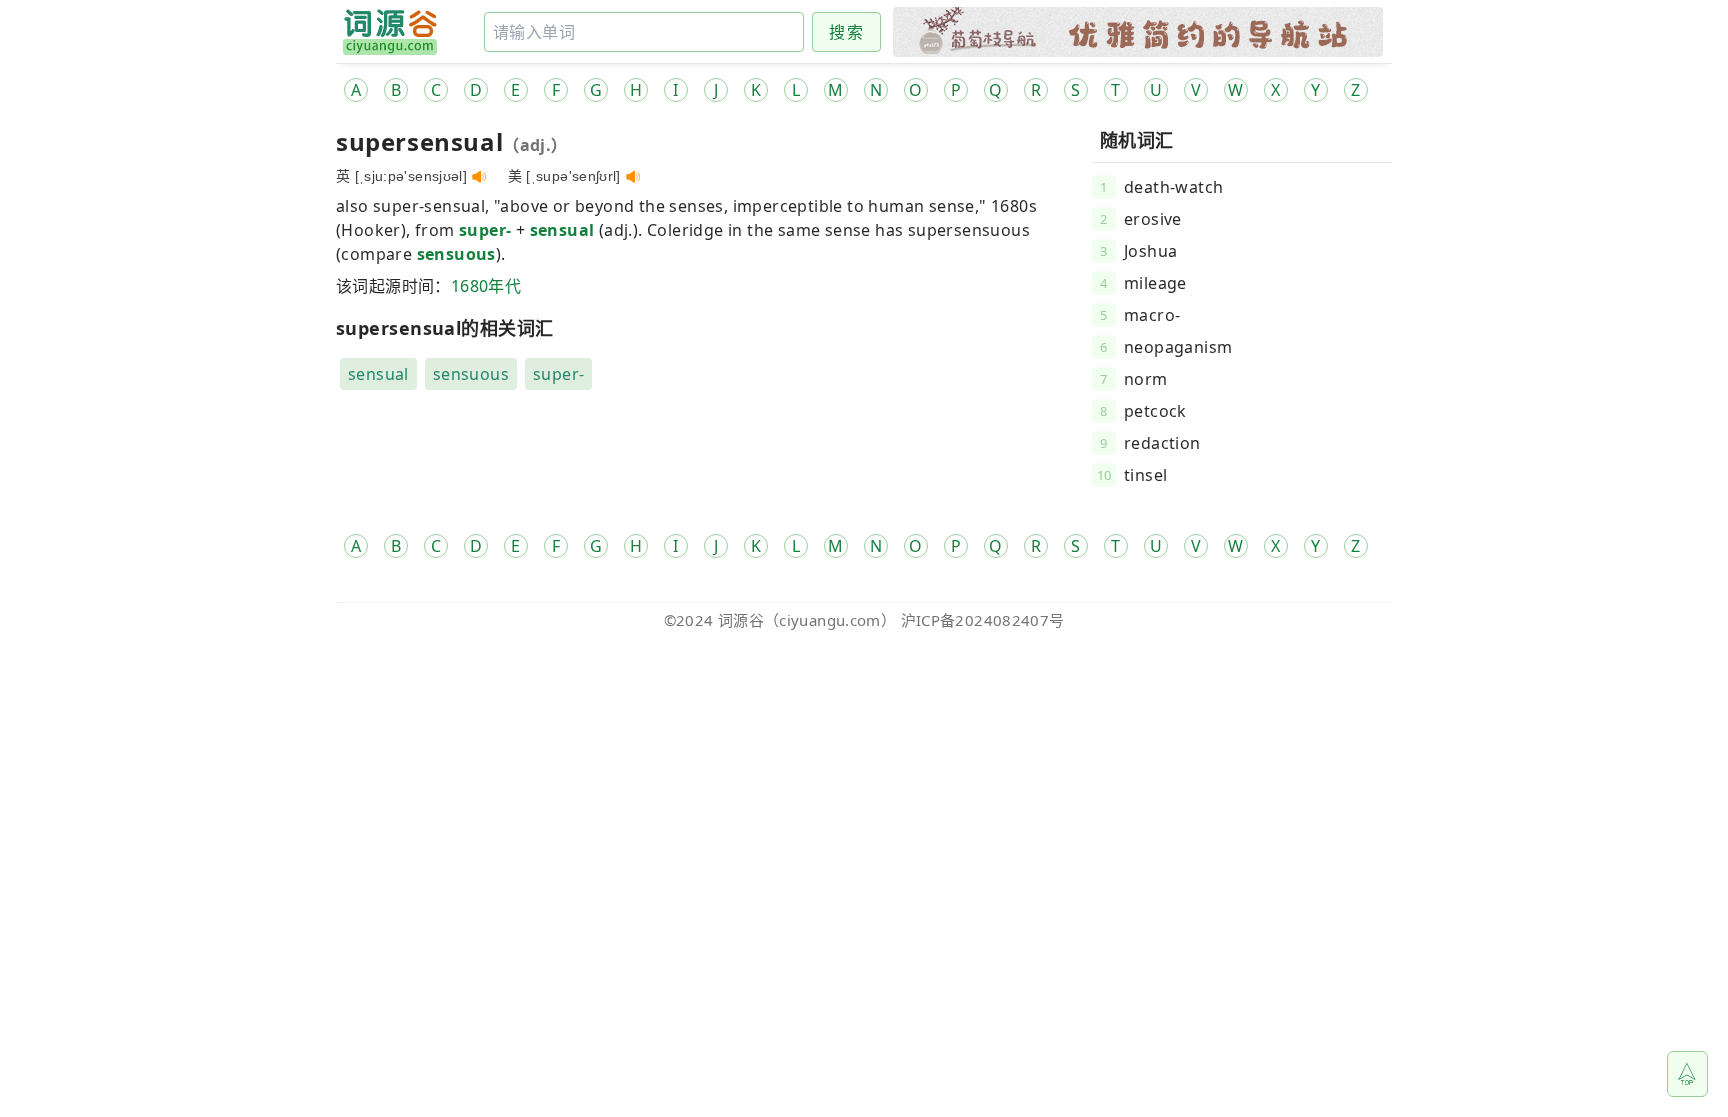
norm (1146, 379)
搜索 (846, 32)
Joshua (1150, 251)
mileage (1155, 283)
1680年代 (486, 286)
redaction (1162, 443)
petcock (1155, 411)
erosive (1153, 219)
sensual (562, 230)
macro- (1152, 315)
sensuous (456, 254)
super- (485, 230)
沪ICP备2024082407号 (983, 620)
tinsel (1145, 475)
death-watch (1173, 187)
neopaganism (1178, 347)
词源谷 (741, 620)
